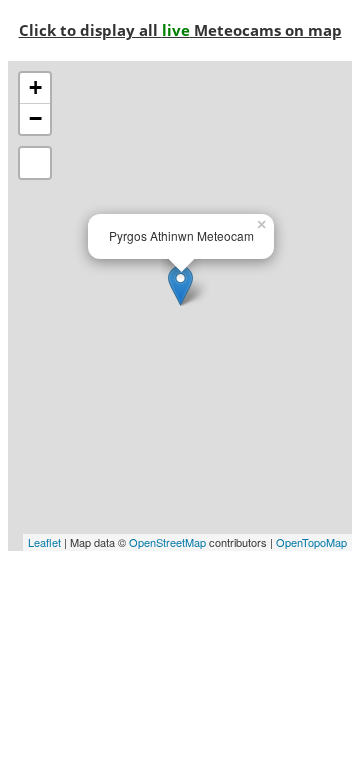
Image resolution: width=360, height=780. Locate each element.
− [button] (35, 118)
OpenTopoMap (311, 542)
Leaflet (44, 542)
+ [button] (35, 87)
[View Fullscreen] (35, 163)
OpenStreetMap (167, 542)
